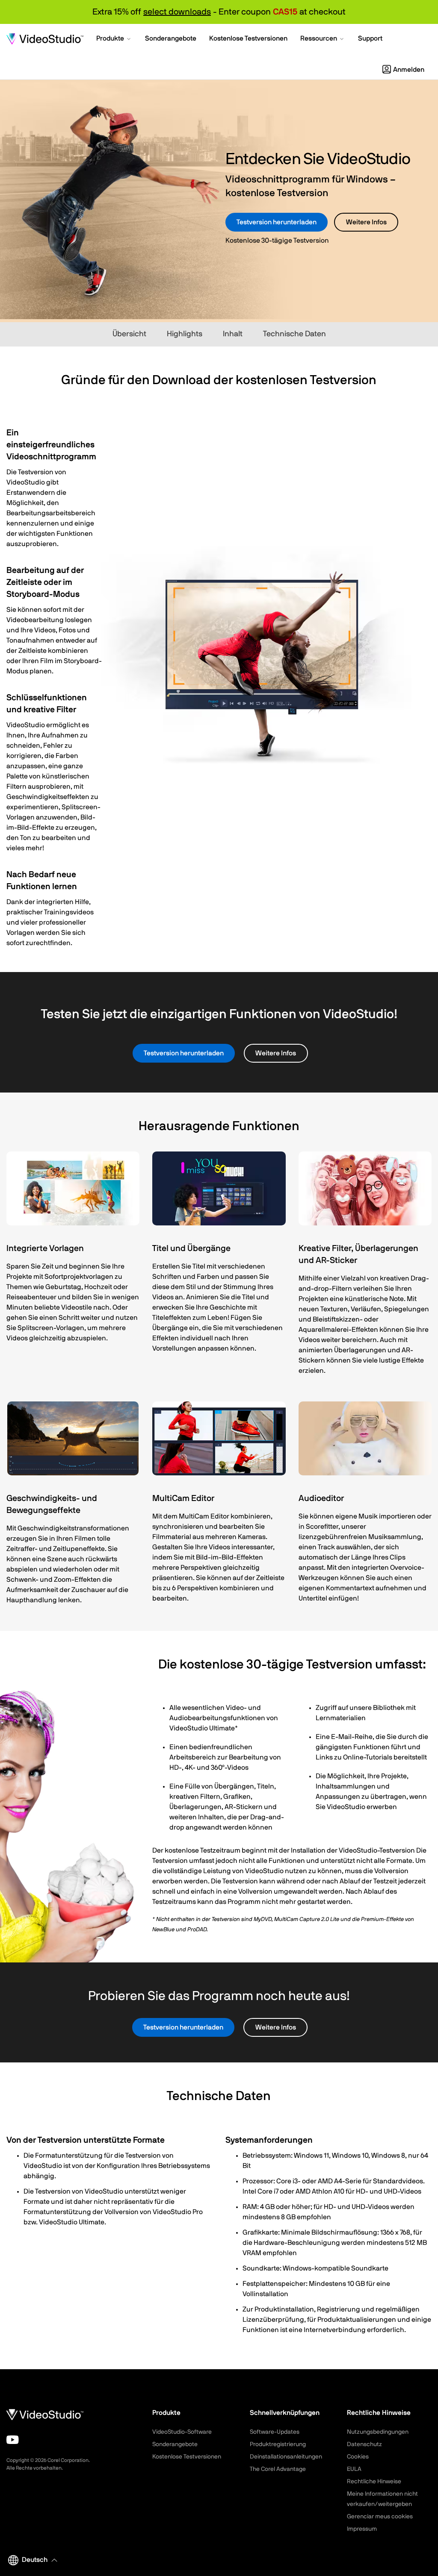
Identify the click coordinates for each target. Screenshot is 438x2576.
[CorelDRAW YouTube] (13, 2440)
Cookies (358, 2457)
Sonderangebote (175, 2444)
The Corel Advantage (278, 2469)
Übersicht (129, 334)
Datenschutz (364, 2444)
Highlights (185, 334)
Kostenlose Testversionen (187, 2457)
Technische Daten (294, 334)
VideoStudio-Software (182, 2432)
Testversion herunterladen (277, 222)
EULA (354, 2469)
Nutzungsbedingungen (378, 2432)
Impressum (362, 2529)
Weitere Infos (366, 222)
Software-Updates (275, 2432)
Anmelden (409, 70)
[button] (114, 39)
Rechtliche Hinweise (374, 2482)
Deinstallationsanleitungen (286, 2457)
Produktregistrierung (278, 2444)
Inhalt (233, 334)
